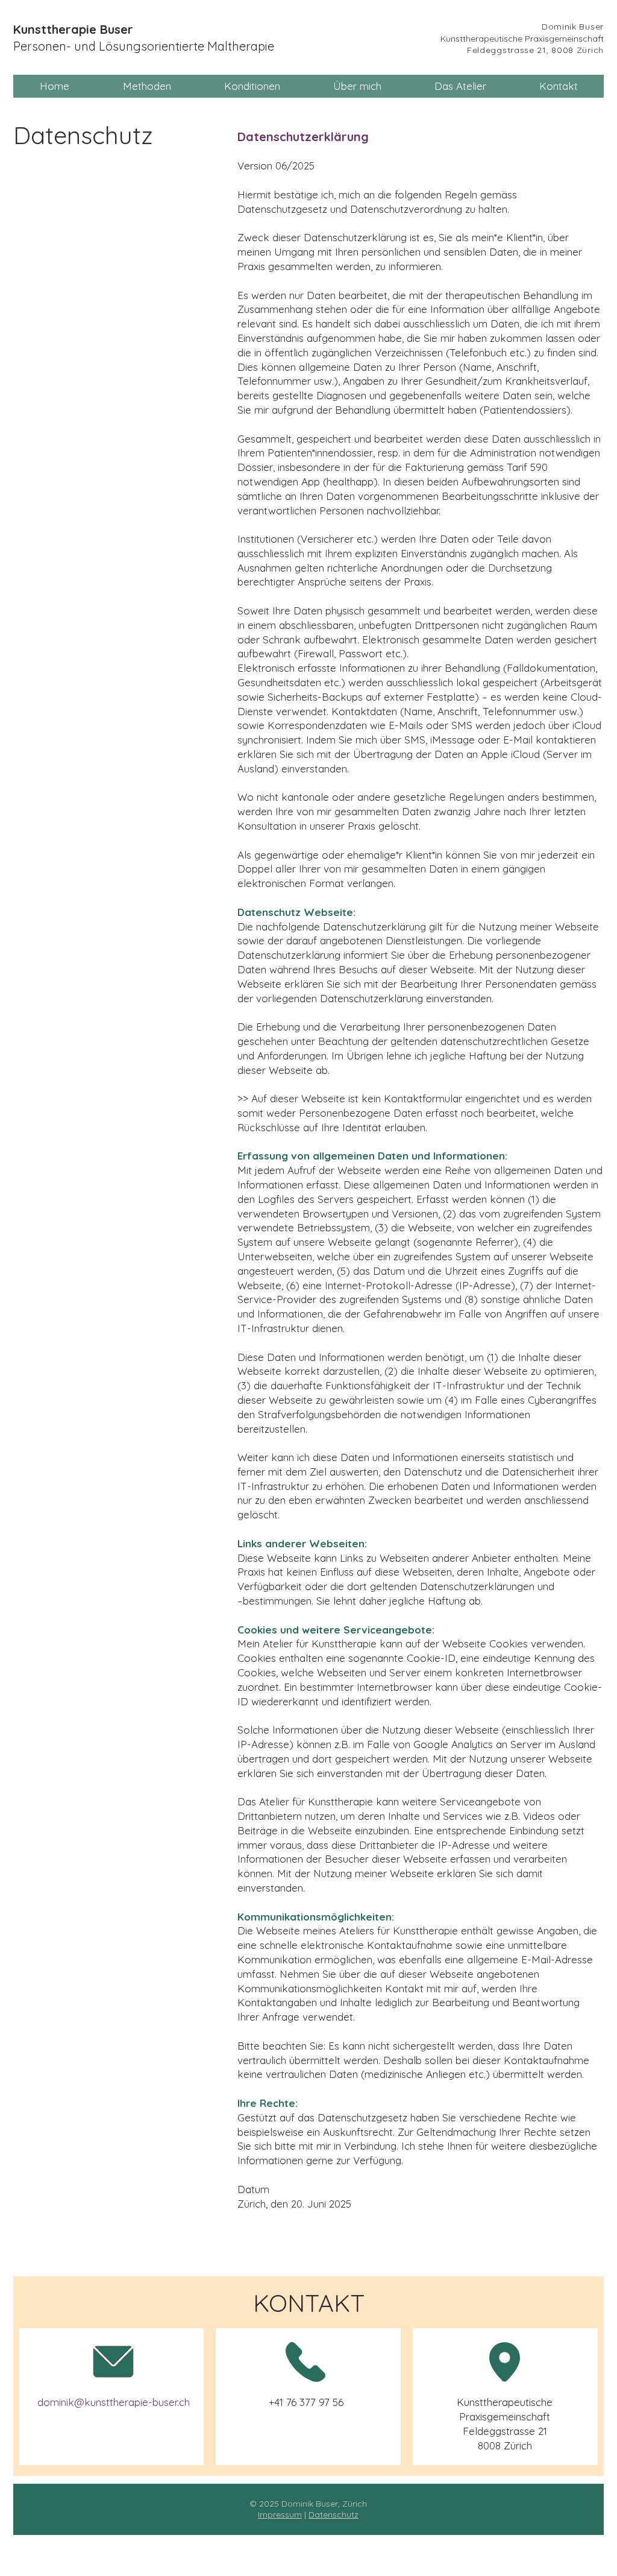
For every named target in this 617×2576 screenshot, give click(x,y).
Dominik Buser (573, 27)
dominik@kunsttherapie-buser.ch (114, 2402)
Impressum (280, 2514)
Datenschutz (334, 2514)
